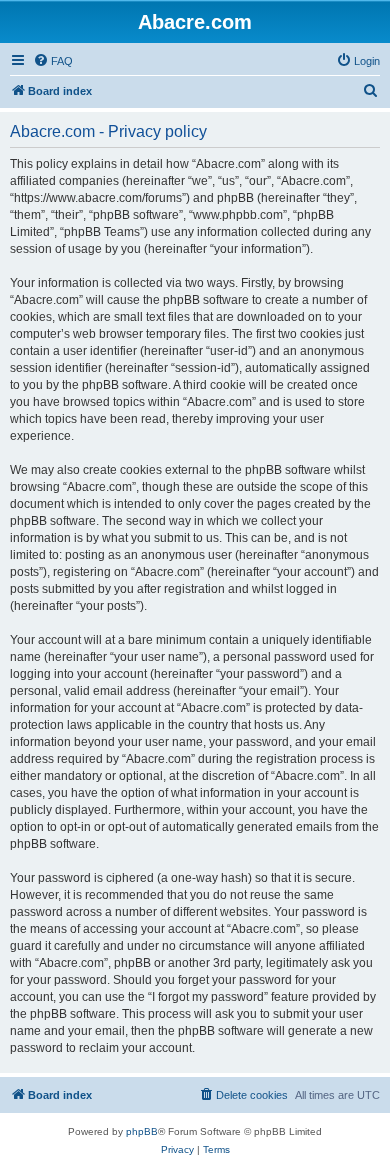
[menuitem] (53, 61)
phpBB (142, 1131)
